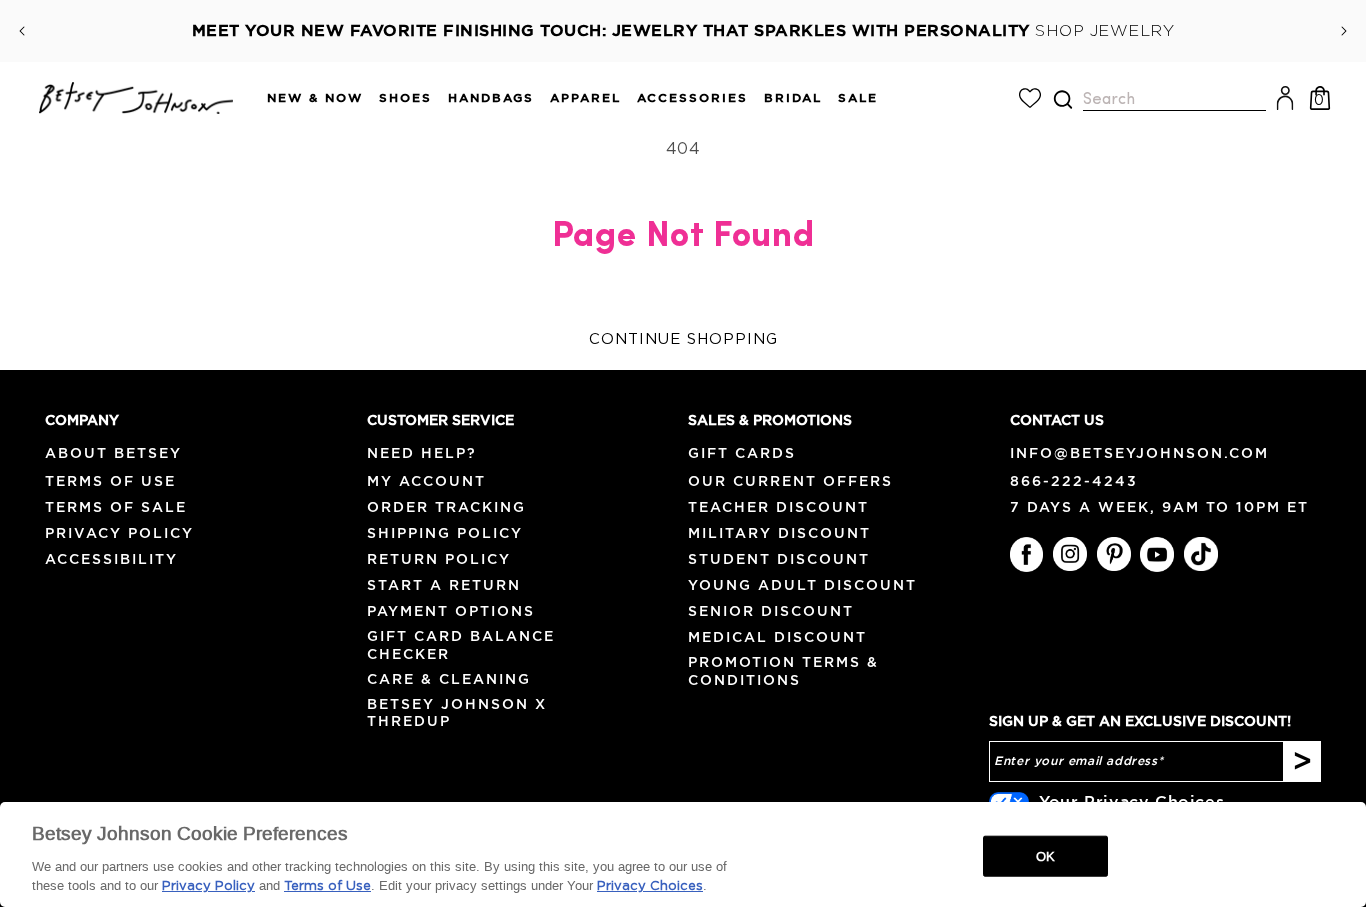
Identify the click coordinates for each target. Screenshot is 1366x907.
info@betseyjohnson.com (1139, 453)
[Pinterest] (1114, 554)
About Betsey (113, 453)
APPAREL (585, 97)
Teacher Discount (778, 507)
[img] (1063, 99)
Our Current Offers (790, 481)
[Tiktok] (1201, 554)
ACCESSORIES (692, 97)
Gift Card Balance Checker (461, 644)
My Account (426, 481)
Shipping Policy (445, 533)
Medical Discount (777, 637)
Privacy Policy (119, 533)
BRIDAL (793, 97)
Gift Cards (742, 453)
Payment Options (451, 611)
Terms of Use (110, 481)
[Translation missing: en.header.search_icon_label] (1062, 99)
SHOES (405, 97)
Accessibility (111, 559)
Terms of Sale (116, 507)
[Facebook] (1027, 554)
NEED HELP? (422, 453)
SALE (858, 97)
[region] (683, 854)
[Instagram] (1070, 554)
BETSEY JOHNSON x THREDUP (457, 712)
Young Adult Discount (802, 585)
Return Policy (439, 559)
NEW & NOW (315, 97)
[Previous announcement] (22, 31)
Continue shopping (683, 339)
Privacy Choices (650, 886)
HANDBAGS (491, 97)
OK (1045, 855)
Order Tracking (446, 507)
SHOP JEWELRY (1104, 31)
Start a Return (444, 585)
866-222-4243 (1074, 481)
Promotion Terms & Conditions (783, 670)
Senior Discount (771, 611)
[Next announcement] (1344, 31)
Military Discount (779, 533)
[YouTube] (1157, 554)
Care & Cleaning (449, 679)
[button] (307, 98)
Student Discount (779, 559)
